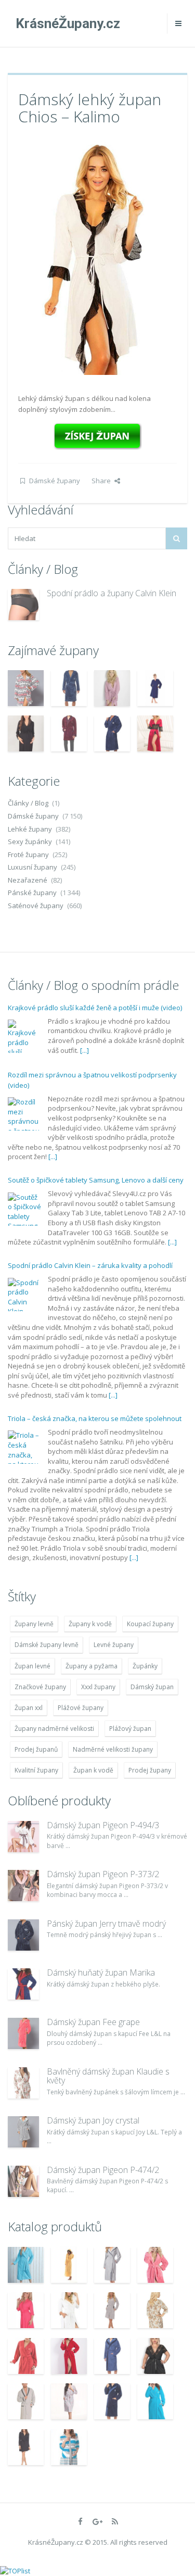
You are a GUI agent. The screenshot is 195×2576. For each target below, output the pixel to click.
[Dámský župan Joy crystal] (23, 2132)
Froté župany (28, 855)
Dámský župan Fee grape (93, 2022)
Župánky (145, 1666)
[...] (84, 1050)
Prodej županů (36, 1749)
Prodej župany (150, 1770)
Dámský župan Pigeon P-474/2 (103, 2170)
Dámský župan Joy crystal (93, 2120)
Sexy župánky (30, 841)
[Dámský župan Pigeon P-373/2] (23, 1886)
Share (101, 481)
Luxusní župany (32, 867)
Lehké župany (30, 829)
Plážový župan (130, 1729)
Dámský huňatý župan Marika (101, 1972)
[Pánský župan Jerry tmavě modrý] (23, 1935)
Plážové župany (81, 1708)
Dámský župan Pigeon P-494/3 (103, 1825)
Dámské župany (55, 481)
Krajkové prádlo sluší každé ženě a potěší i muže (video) (95, 1008)
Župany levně (34, 1624)
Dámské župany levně (47, 1645)
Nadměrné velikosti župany (113, 1749)
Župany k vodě (90, 1624)
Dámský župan (152, 1687)
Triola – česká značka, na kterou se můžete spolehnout (95, 1418)
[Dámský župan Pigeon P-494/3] (23, 1837)
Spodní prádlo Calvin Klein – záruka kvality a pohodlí (90, 1265)
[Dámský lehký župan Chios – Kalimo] (98, 257)
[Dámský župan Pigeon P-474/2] (23, 2181)
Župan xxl (29, 1708)
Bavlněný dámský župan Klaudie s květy (108, 2076)
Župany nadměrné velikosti (54, 1729)
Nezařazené (28, 880)
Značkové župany (40, 1687)
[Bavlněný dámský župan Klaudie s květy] (23, 2083)
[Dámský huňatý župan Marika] (23, 1984)
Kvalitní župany (36, 1770)
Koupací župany (150, 1624)
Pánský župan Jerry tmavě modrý (106, 1924)
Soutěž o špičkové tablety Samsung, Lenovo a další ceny (96, 1180)
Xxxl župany (98, 1687)
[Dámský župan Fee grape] (23, 2033)
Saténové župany (36, 906)
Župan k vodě (93, 1770)
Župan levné (32, 1666)
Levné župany (114, 1645)
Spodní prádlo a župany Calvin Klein (112, 593)
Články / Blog (28, 803)
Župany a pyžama (92, 1666)
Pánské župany (32, 893)
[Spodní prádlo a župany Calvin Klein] (23, 605)
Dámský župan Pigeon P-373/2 (103, 1874)
